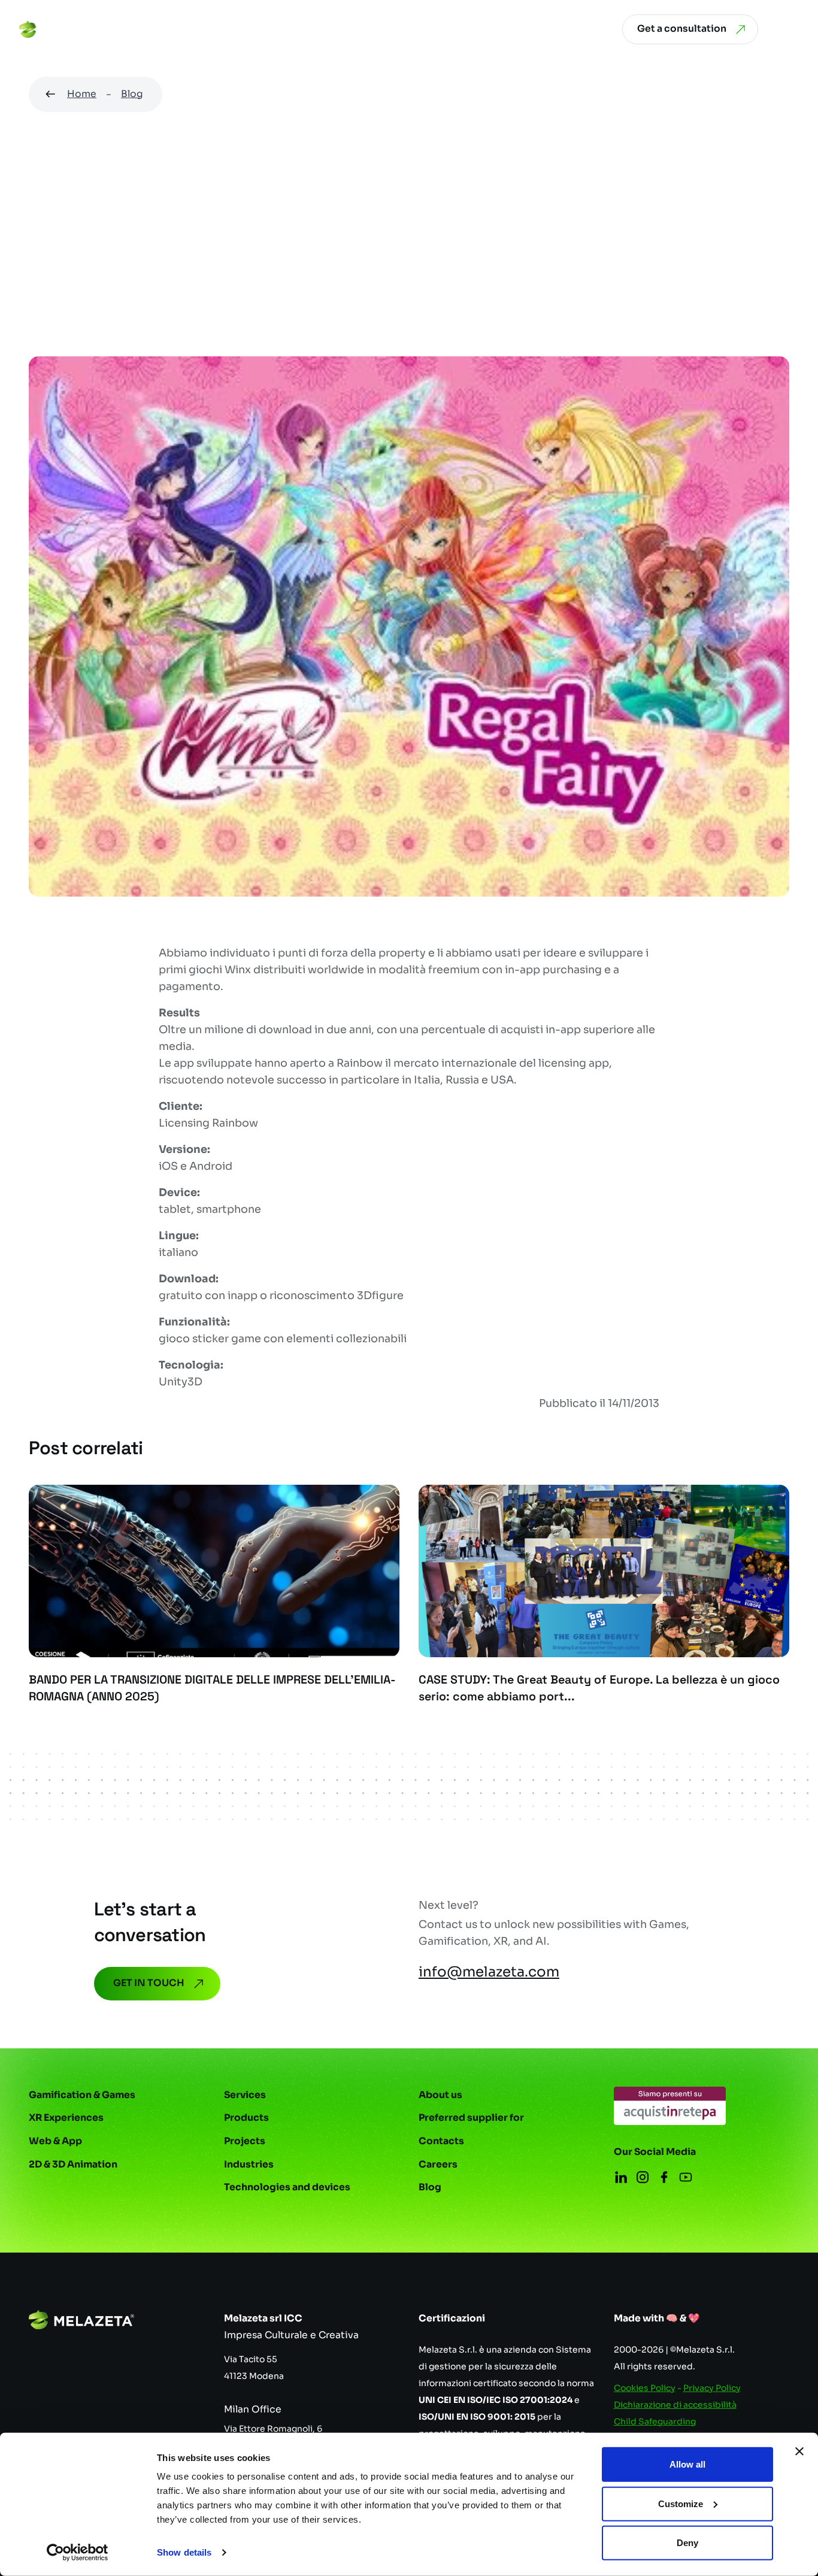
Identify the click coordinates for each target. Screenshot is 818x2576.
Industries (249, 2165)
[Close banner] (799, 2451)
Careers (438, 2165)
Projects (245, 2141)
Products (246, 2118)
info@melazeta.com (489, 1972)
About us (440, 2095)
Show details (184, 2552)
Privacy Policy (712, 2388)
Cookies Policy (645, 2388)
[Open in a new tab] (670, 2106)
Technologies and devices (287, 2187)
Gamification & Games (82, 2095)
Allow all (687, 2464)
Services (245, 2095)
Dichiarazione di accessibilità (675, 2405)
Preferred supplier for (471, 2118)
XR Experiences (66, 2118)
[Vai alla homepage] (65, 29)
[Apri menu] (790, 29)
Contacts (441, 2141)
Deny (687, 2543)
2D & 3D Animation (73, 2165)
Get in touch (149, 1983)
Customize (681, 2503)
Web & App (55, 2141)
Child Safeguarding (655, 2421)
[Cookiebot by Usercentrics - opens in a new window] (78, 2553)
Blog (132, 94)
